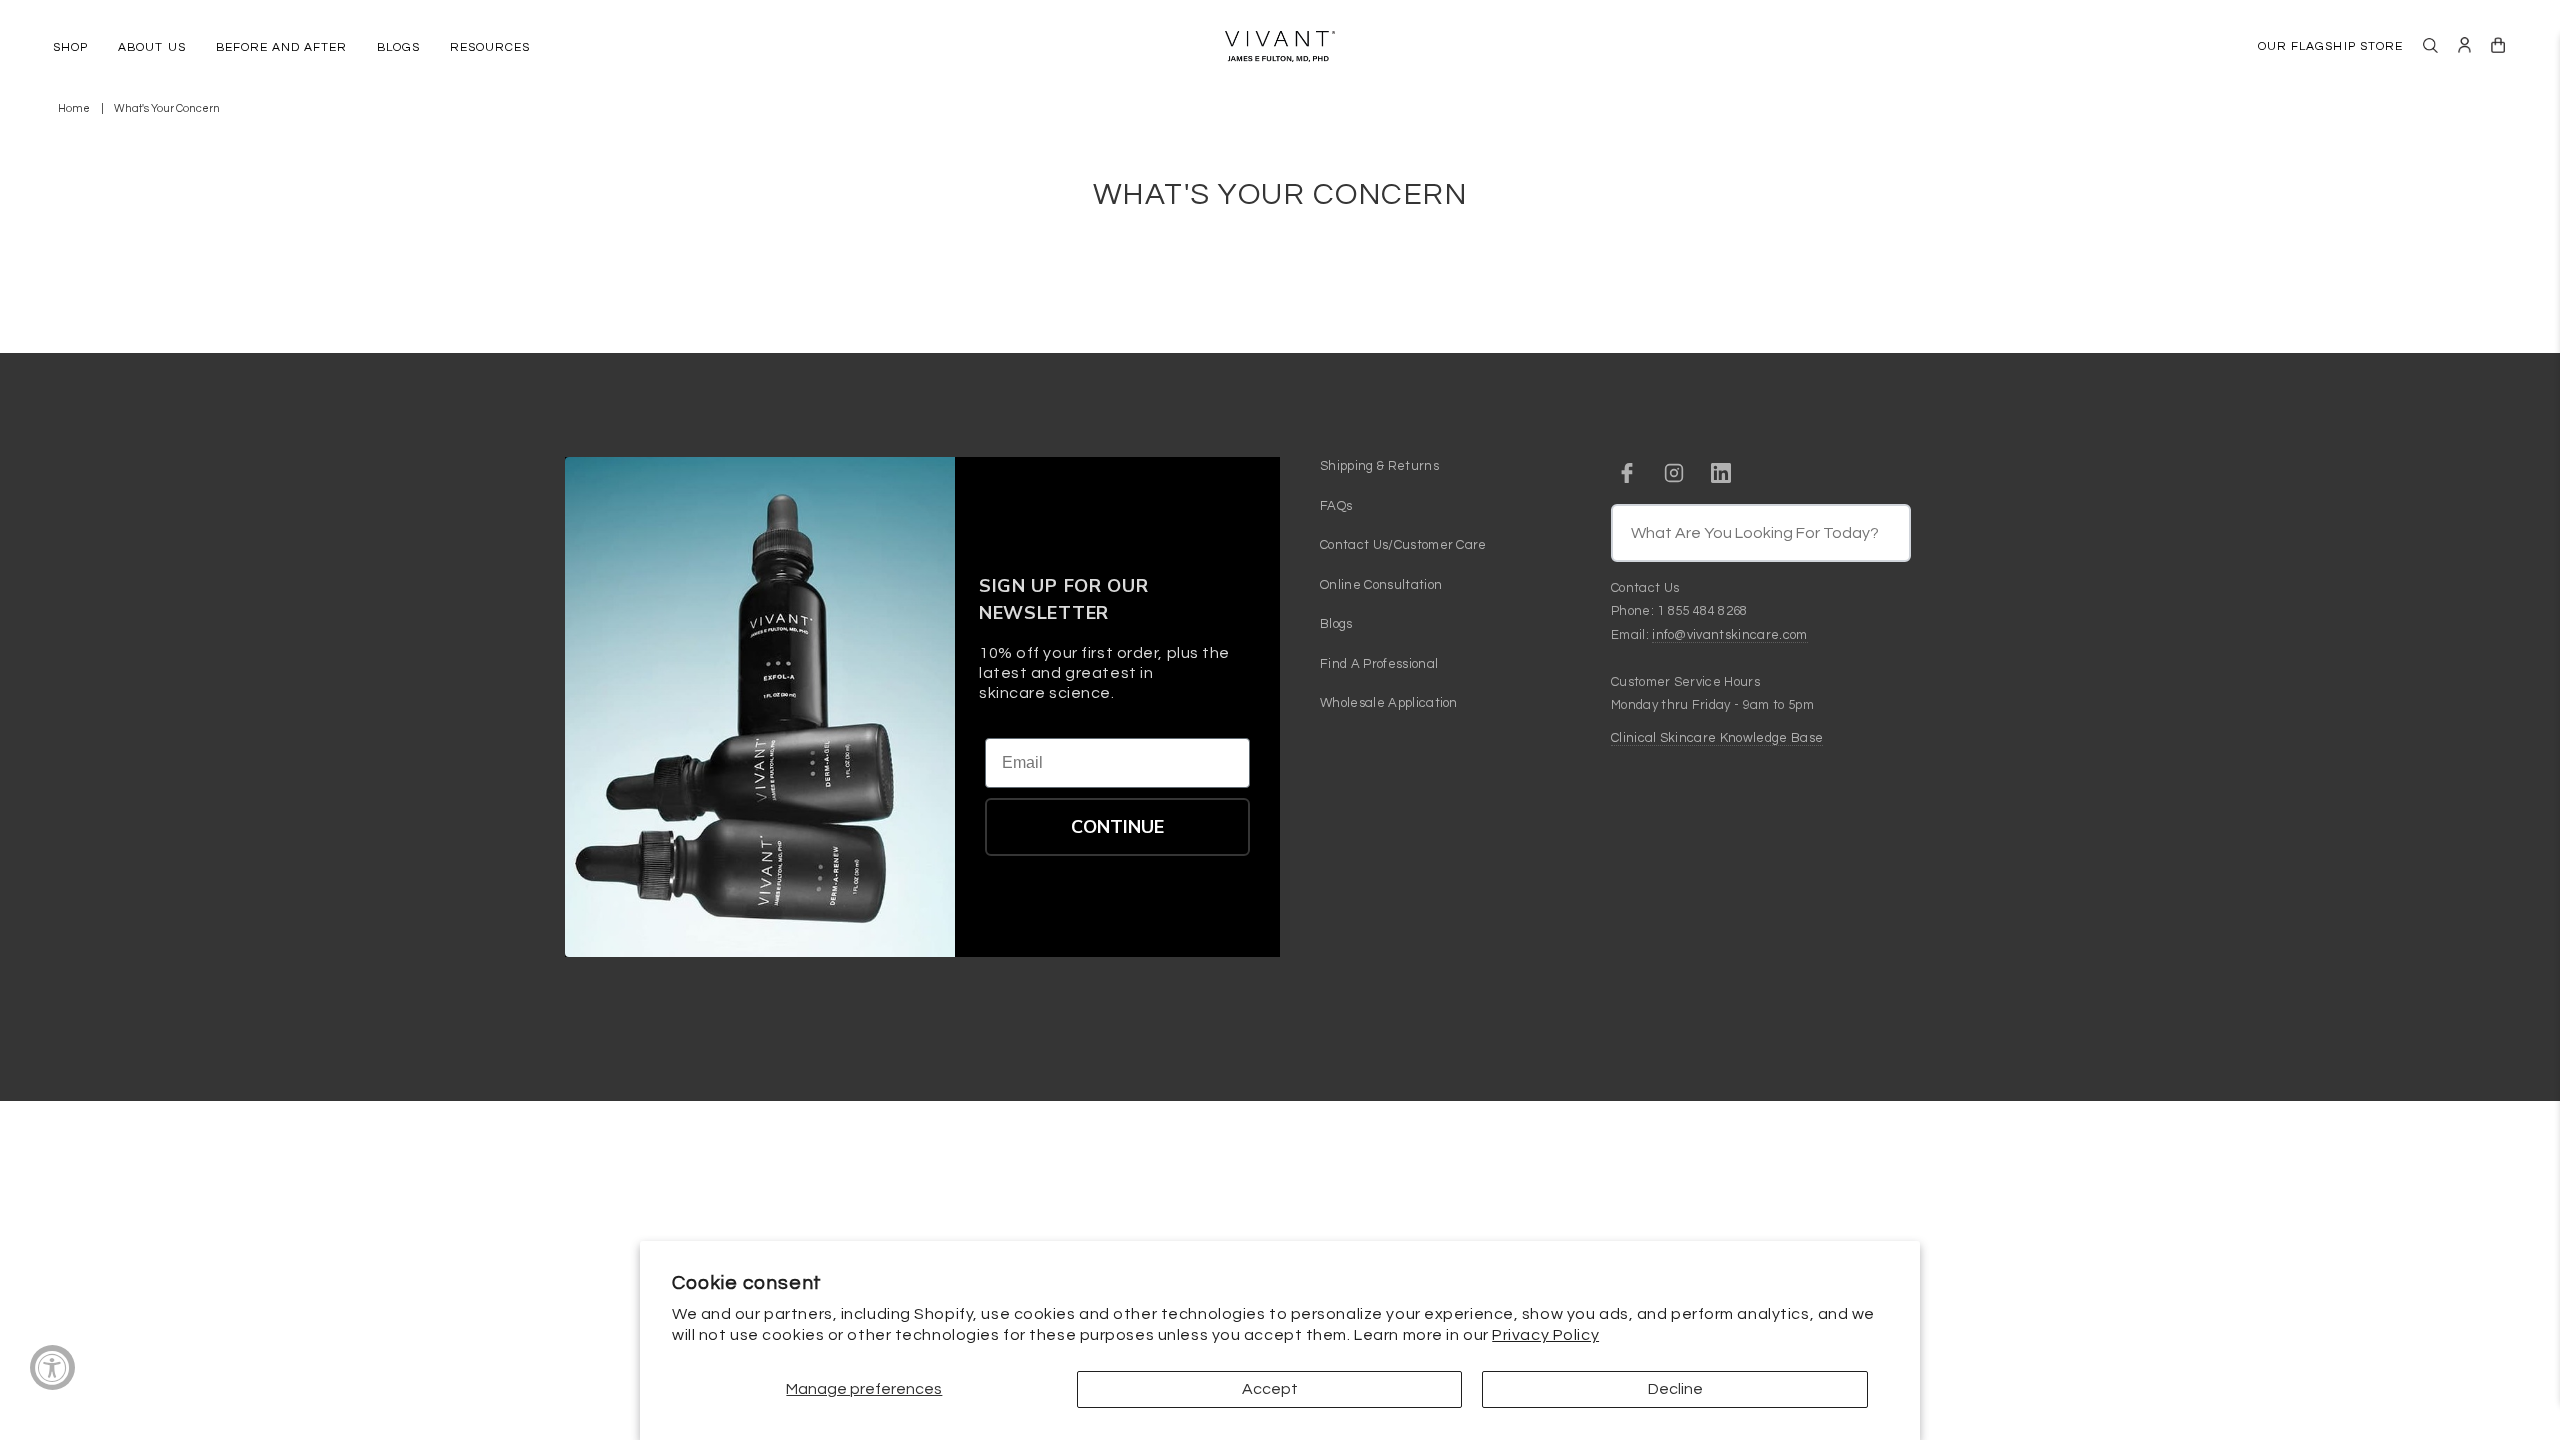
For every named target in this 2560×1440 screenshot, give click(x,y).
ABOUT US (151, 47)
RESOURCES (490, 47)
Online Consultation (1381, 585)
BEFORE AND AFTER (281, 47)
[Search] (2430, 45)
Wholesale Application (1389, 703)
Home (74, 108)
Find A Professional (1379, 664)
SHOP (70, 47)
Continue (1117, 827)
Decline (1675, 1389)
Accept (1270, 1389)
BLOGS (398, 47)
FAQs (1336, 506)
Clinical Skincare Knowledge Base (1717, 738)
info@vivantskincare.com (1729, 635)
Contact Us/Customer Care (1403, 545)
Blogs (1336, 624)
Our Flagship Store (2330, 46)
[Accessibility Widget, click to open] (52, 1367)
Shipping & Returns (1379, 466)
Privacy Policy (1545, 1335)
